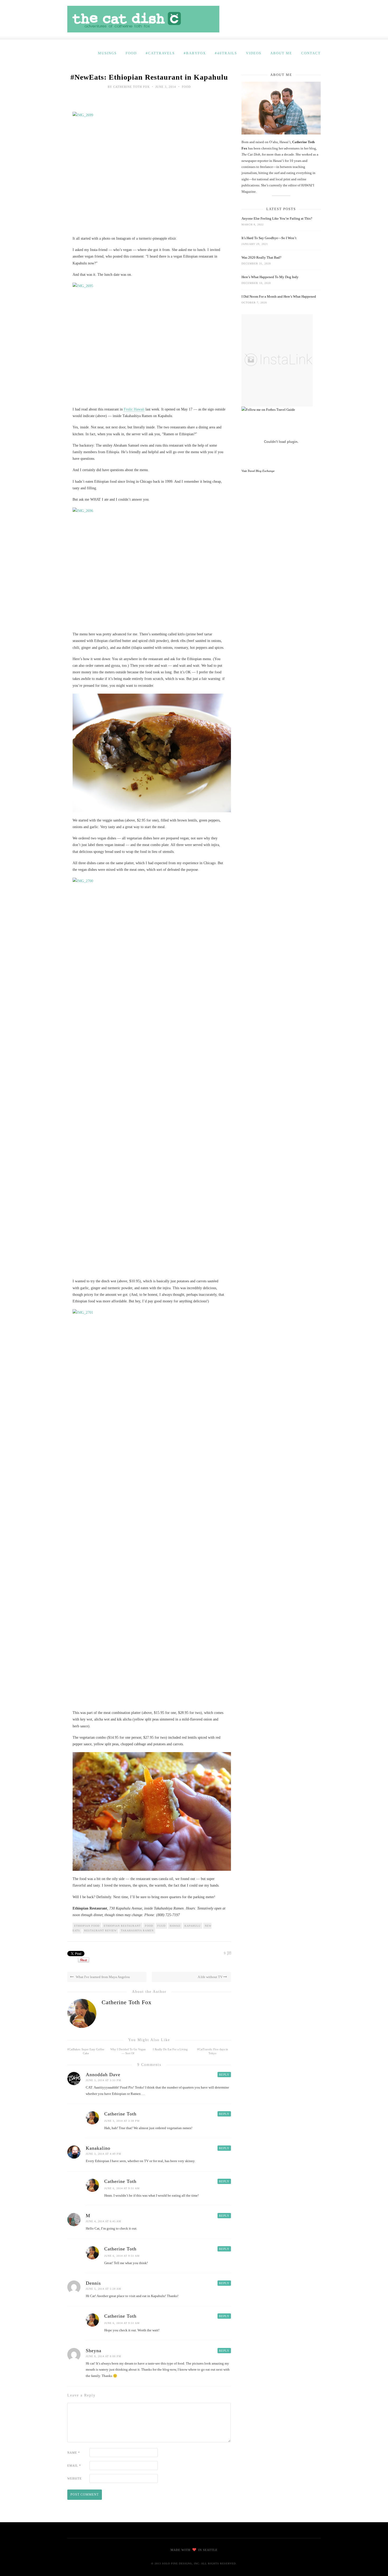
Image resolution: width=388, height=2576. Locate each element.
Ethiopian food (87, 1926)
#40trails (226, 53)
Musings (107, 53)
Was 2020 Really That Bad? (261, 257)
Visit (258, 471)
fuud (161, 1926)
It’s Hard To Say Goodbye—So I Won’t (269, 238)
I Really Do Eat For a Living (170, 2049)
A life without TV (210, 1977)
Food (131, 53)
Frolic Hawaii (134, 409)
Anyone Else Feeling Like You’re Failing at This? (277, 218)
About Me (281, 53)
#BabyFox (195, 53)
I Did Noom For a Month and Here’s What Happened (279, 296)
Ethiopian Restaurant (122, 1926)
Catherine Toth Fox (131, 87)
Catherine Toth (120, 2114)
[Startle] (268, 410)
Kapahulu (193, 1926)
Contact (311, 53)
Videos (254, 53)
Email (74, 2466)
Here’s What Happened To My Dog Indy (270, 277)
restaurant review (100, 1930)
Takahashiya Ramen (137, 1930)
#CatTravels (160, 53)
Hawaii (175, 1926)
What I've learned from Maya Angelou (102, 1977)
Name (74, 2453)
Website (75, 2478)
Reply (224, 2075)
